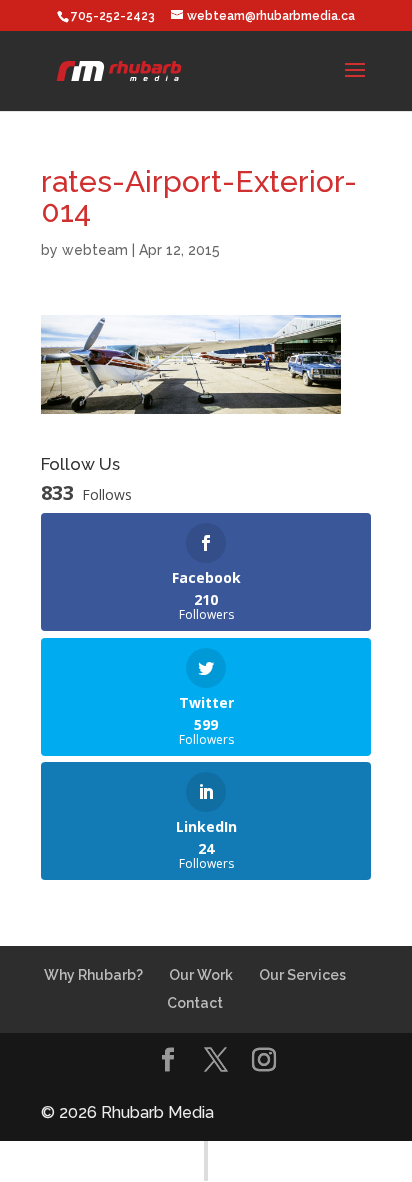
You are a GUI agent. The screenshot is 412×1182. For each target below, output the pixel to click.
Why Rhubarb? (93, 975)
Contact (195, 1003)
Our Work (201, 975)
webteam (95, 250)
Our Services (302, 975)
